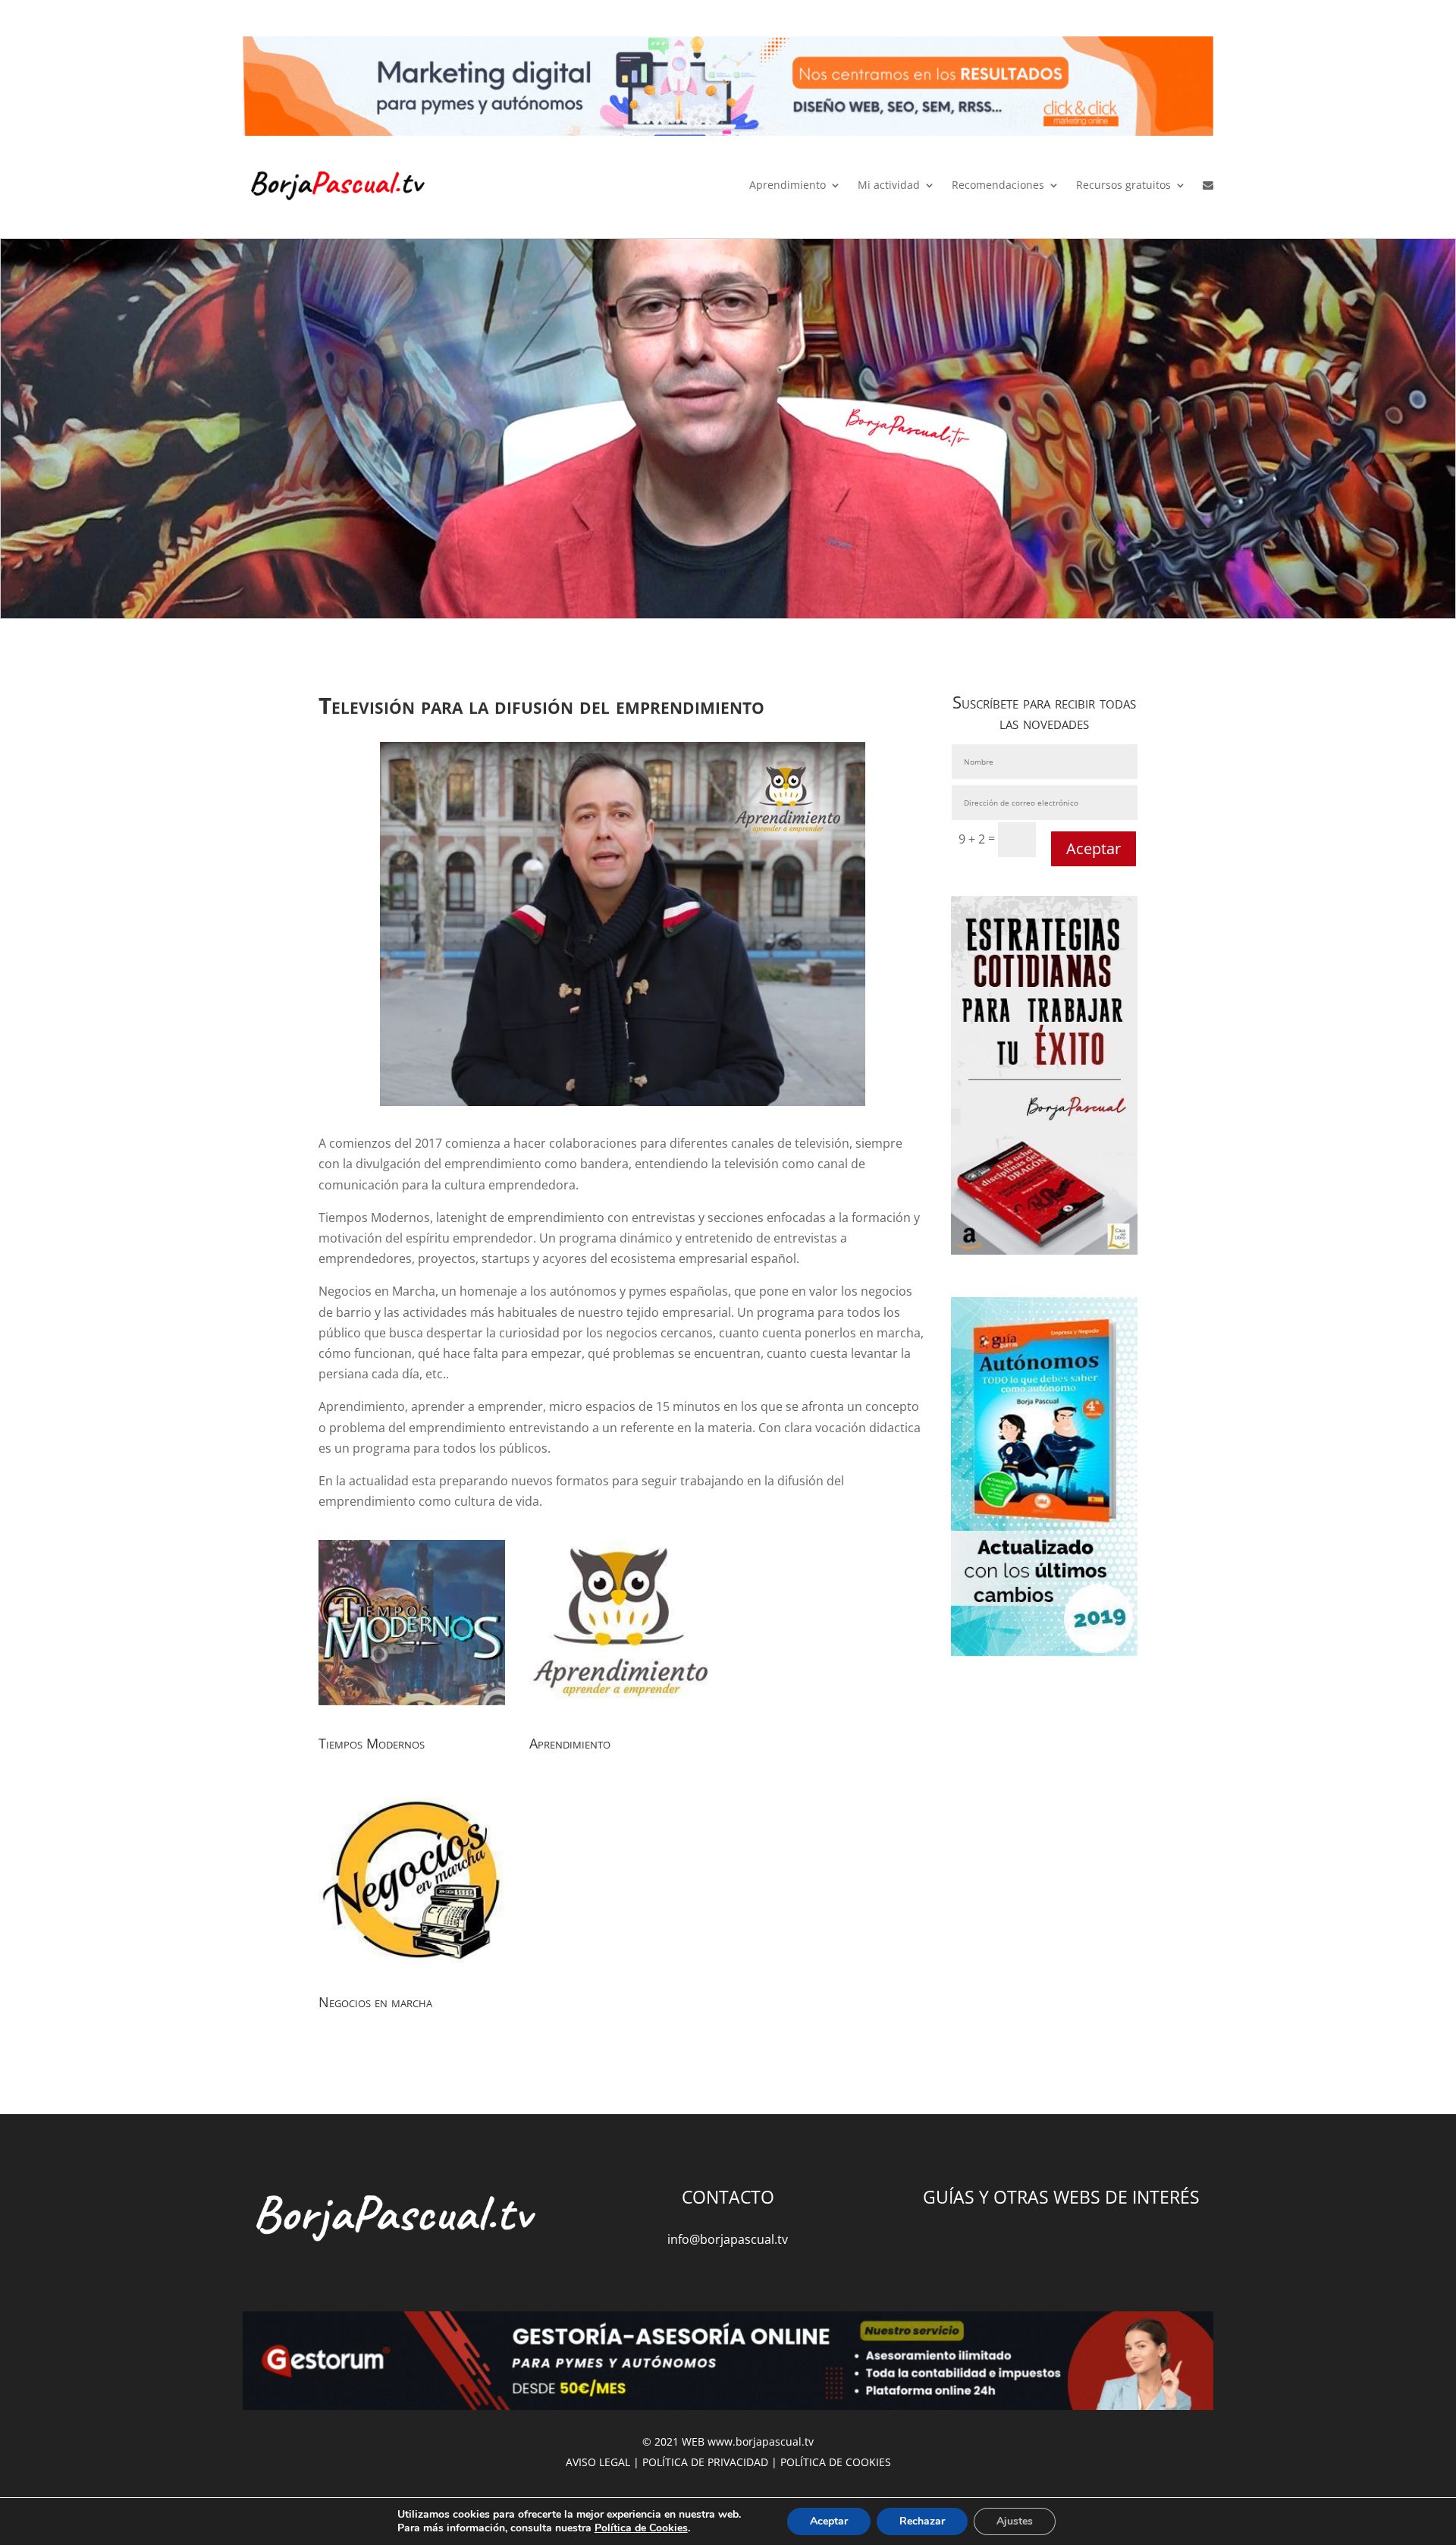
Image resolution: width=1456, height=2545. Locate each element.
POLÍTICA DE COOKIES (836, 2462)
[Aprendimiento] (623, 1716)
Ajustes (1015, 2521)
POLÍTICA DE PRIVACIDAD (705, 2462)
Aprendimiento (788, 185)
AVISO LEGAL (598, 2462)
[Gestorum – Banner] (728, 2364)
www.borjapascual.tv (761, 2441)
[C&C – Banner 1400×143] (728, 89)
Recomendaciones (998, 185)
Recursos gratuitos (1123, 185)
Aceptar (1094, 848)
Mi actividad (889, 185)
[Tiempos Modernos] (412, 1716)
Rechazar (922, 2521)
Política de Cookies (641, 2528)
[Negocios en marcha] (412, 1975)
